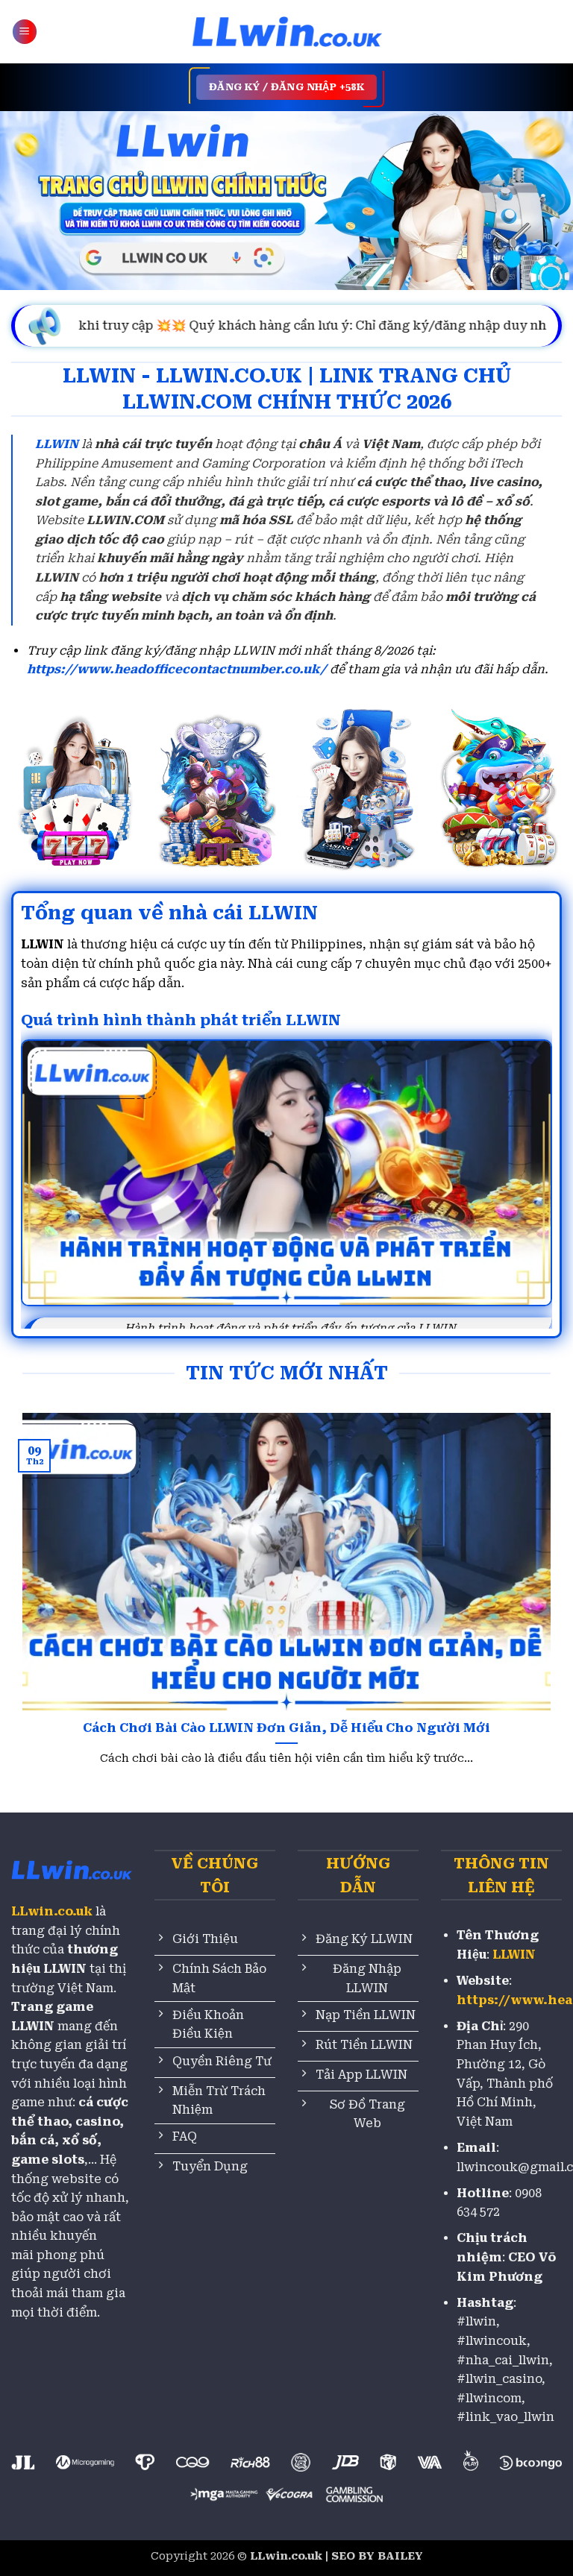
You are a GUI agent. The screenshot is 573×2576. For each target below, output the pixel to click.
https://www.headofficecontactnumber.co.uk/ (177, 669)
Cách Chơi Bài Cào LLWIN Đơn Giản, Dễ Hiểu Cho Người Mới (286, 1728)
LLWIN (57, 444)
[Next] (532, 1582)
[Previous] (41, 1582)
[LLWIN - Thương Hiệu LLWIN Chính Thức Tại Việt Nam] (286, 32)
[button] (25, 32)
